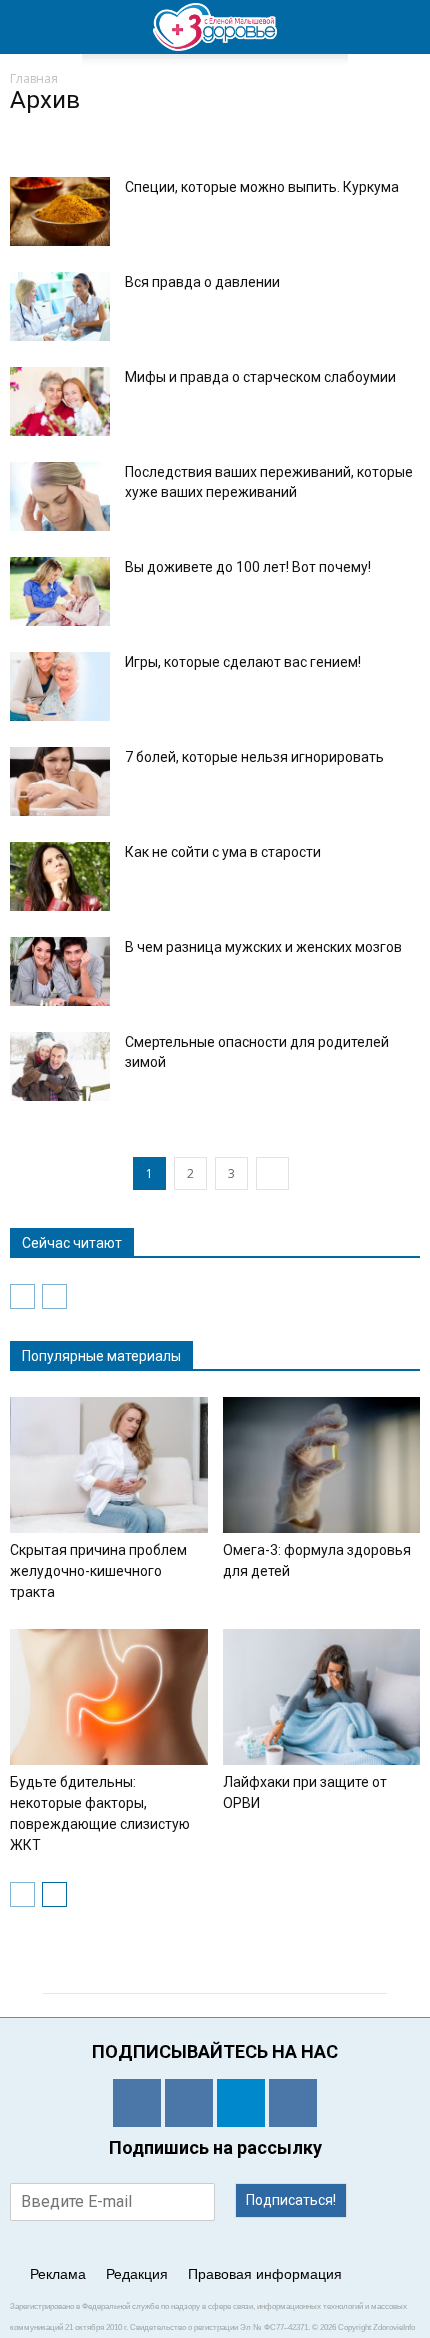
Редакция (137, 2274)
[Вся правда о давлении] (60, 306)
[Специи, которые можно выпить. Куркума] (60, 211)
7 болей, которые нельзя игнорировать (254, 757)
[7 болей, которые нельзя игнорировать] (60, 781)
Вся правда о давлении (202, 282)
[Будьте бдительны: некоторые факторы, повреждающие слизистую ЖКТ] (109, 1697)
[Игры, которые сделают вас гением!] (60, 686)
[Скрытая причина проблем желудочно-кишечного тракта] (109, 1465)
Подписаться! (291, 2200)
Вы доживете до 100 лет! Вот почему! (248, 567)
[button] (402, 27)
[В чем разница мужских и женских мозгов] (60, 971)
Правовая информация (265, 2274)
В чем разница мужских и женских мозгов (263, 947)
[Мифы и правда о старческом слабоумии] (60, 401)
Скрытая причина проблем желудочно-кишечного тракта (98, 1571)
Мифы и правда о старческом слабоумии (260, 377)
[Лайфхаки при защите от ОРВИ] (322, 1697)
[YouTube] (293, 2103)
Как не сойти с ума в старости (223, 852)
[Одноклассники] (137, 2103)
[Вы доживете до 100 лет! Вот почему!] (60, 591)
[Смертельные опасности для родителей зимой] (60, 1066)
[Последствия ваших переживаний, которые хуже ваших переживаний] (60, 496)
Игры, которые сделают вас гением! (243, 662)
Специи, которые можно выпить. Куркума (262, 187)
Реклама (58, 2274)
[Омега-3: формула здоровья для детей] (322, 1465)
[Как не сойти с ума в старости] (60, 876)
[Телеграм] (241, 2103)
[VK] (189, 2103)
